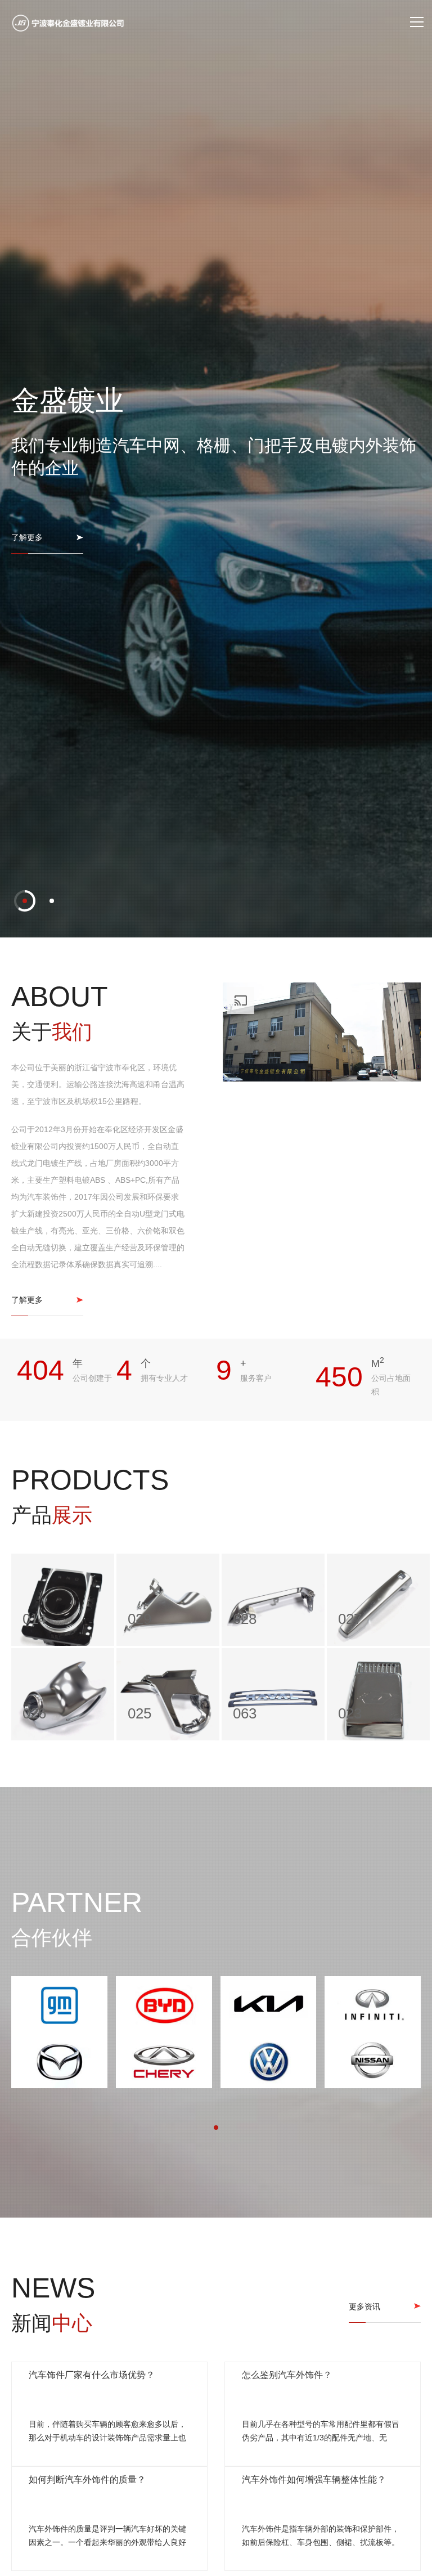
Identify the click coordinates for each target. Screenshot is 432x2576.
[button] (25, 2399)
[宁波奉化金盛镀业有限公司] (68, 23)
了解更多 (27, 1298)
